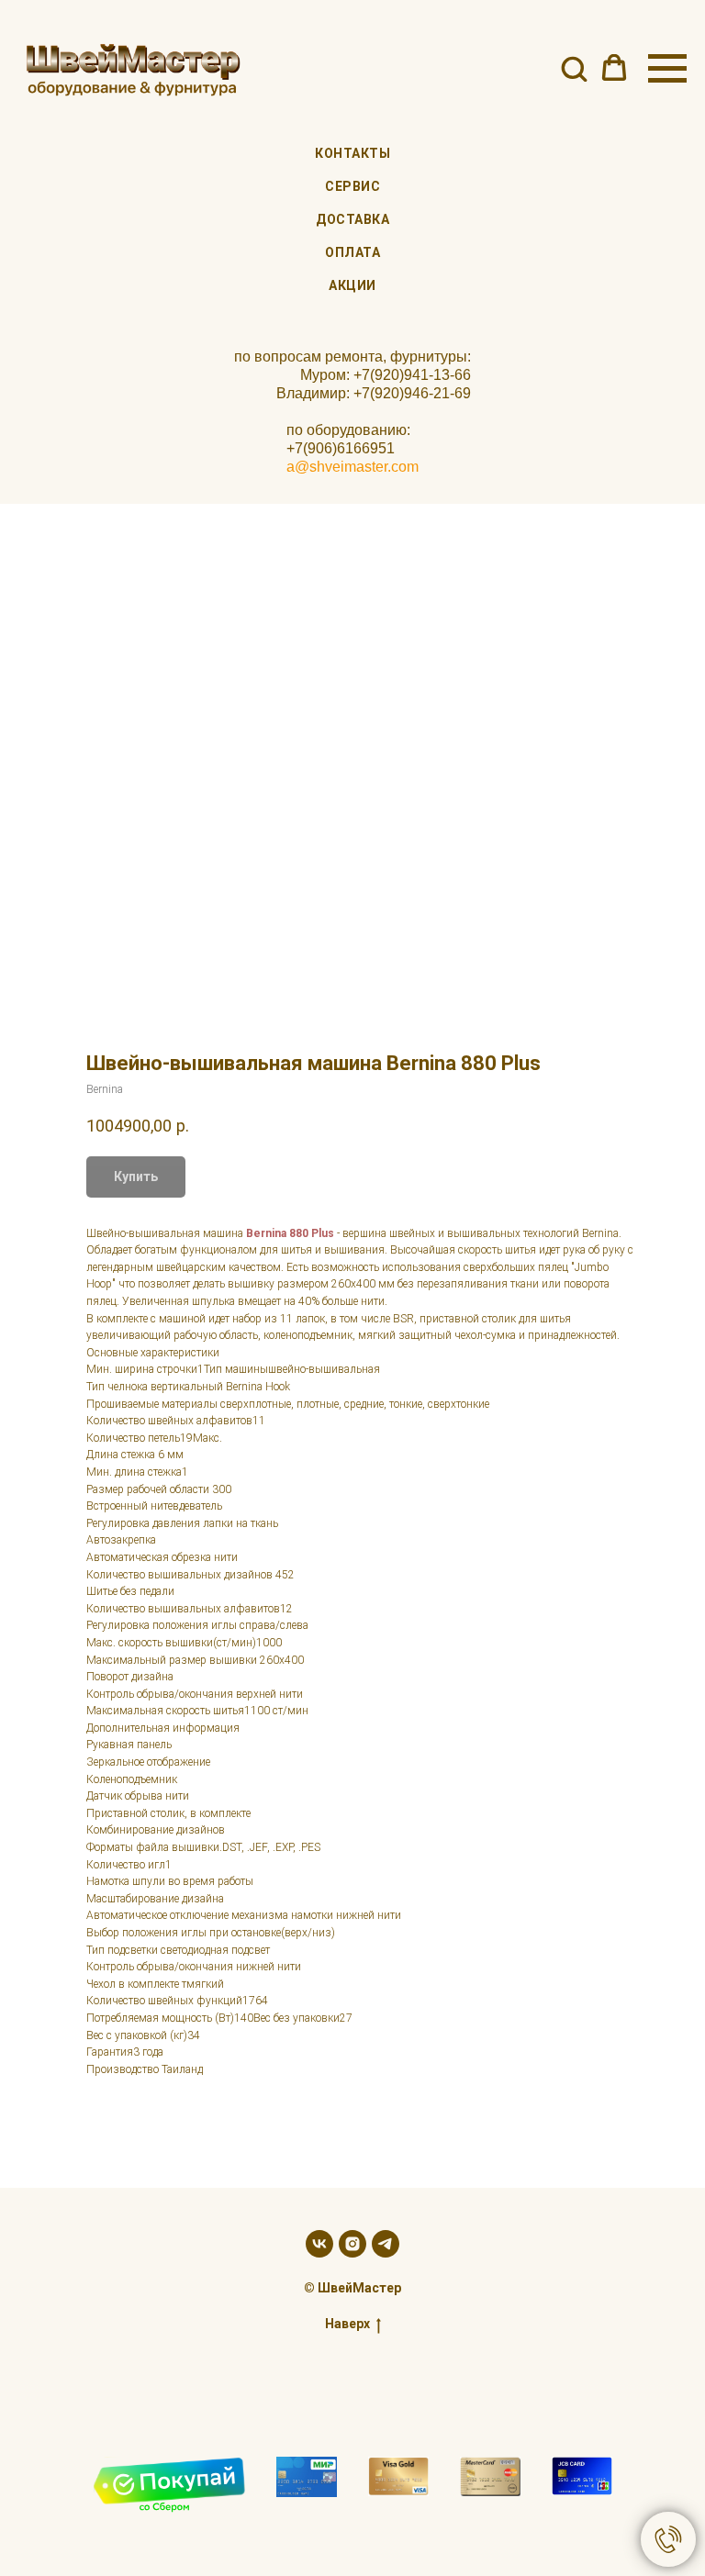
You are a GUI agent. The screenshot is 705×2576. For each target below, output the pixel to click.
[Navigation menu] (667, 69)
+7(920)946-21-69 (412, 393)
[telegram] (386, 2244)
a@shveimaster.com (352, 467)
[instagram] (352, 2244)
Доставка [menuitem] (352, 219)
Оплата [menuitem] (352, 252)
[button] (574, 68)
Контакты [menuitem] (352, 153)
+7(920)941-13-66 (412, 375)
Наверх (347, 2324)
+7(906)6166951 (341, 448)
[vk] (319, 2244)
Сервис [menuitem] (352, 186)
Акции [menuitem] (352, 285)
